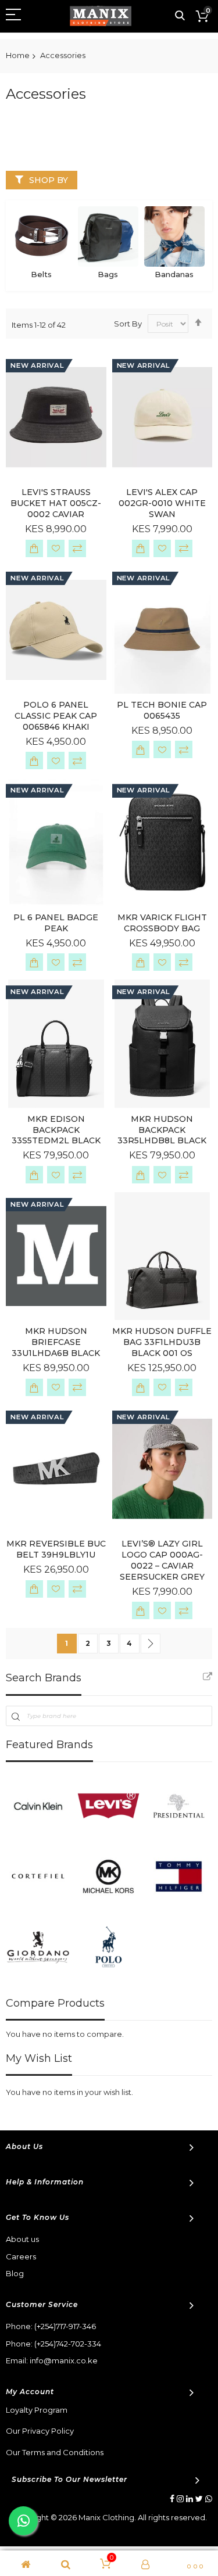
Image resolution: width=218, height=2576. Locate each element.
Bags (108, 274)
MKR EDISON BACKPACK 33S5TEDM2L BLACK (56, 1130)
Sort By (128, 324)
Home (18, 55)
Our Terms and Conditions (55, 2452)
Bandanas (174, 274)
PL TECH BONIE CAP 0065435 (162, 710)
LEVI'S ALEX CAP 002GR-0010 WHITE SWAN (162, 503)
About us (22, 2239)
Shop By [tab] (49, 180)
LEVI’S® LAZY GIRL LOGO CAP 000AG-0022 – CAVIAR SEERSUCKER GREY (162, 1560)
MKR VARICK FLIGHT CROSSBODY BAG (162, 923)
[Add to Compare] (77, 548)
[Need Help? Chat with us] (23, 2521)
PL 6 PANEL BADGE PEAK (56, 923)
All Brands (208, 1677)
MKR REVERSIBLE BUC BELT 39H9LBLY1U (56, 1549)
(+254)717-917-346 (65, 2326)
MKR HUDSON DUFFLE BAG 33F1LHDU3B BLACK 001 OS (162, 1342)
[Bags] (108, 236)
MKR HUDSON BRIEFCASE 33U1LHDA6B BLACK (56, 1342)
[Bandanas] (174, 236)
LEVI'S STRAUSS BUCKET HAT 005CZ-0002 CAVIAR (56, 503)
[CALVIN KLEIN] (38, 1806)
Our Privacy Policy (40, 2431)
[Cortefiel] (38, 1876)
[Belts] (41, 236)
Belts (41, 274)
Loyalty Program (37, 2410)
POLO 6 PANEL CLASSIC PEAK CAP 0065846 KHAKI (56, 716)
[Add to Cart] (34, 548)
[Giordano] (38, 1947)
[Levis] (108, 1806)
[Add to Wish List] (56, 548)
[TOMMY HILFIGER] (179, 1876)
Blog (15, 2273)
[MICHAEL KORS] (108, 1876)
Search (180, 16)
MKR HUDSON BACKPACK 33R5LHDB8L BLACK (162, 1130)
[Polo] (108, 1947)
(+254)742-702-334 (68, 2344)
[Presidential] (179, 1806)
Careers (21, 2256)
